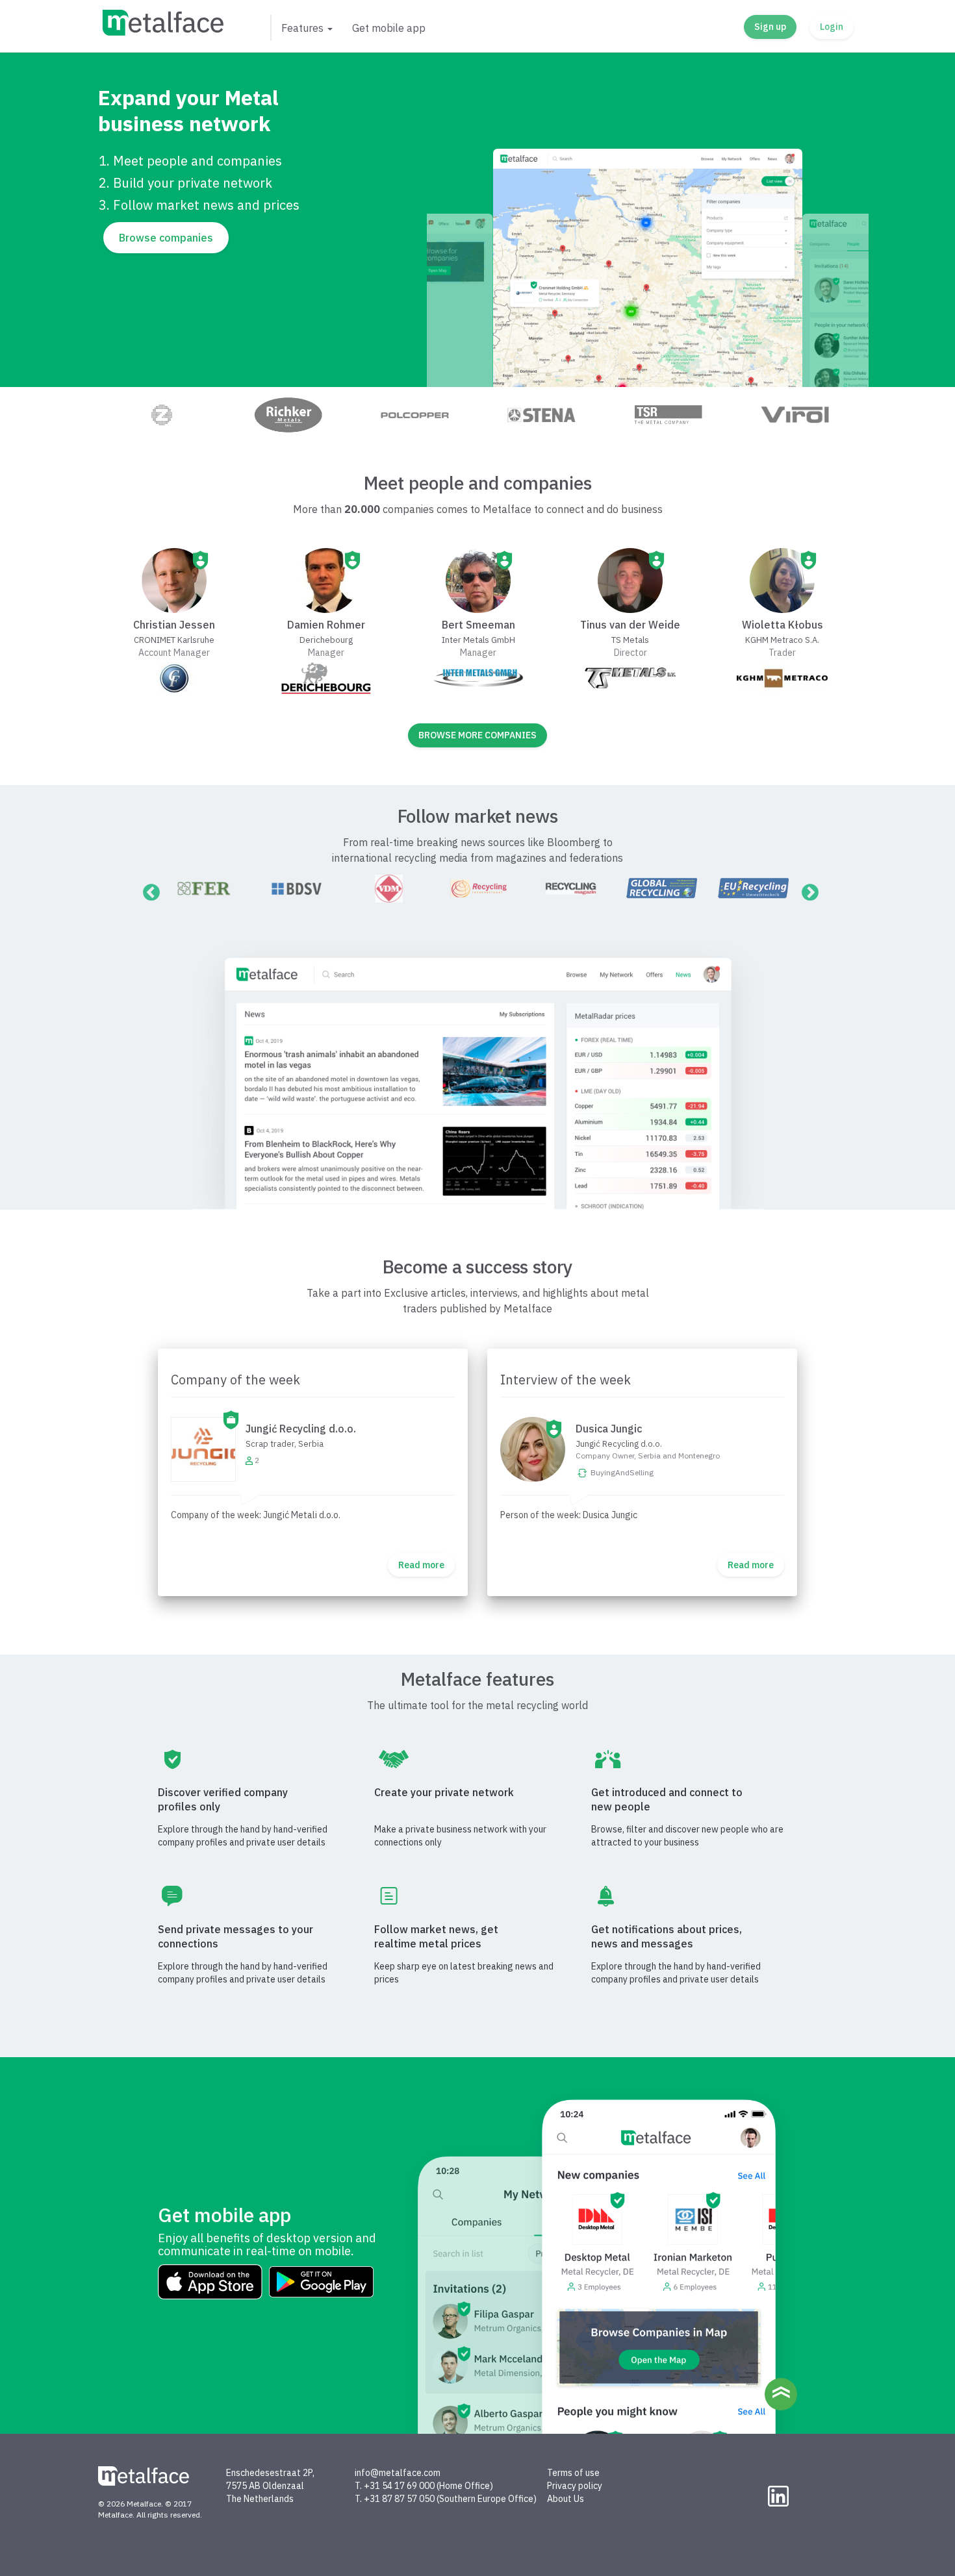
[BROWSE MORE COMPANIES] (478, 750)
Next (807, 890)
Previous (148, 890)
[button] (306, 28)
